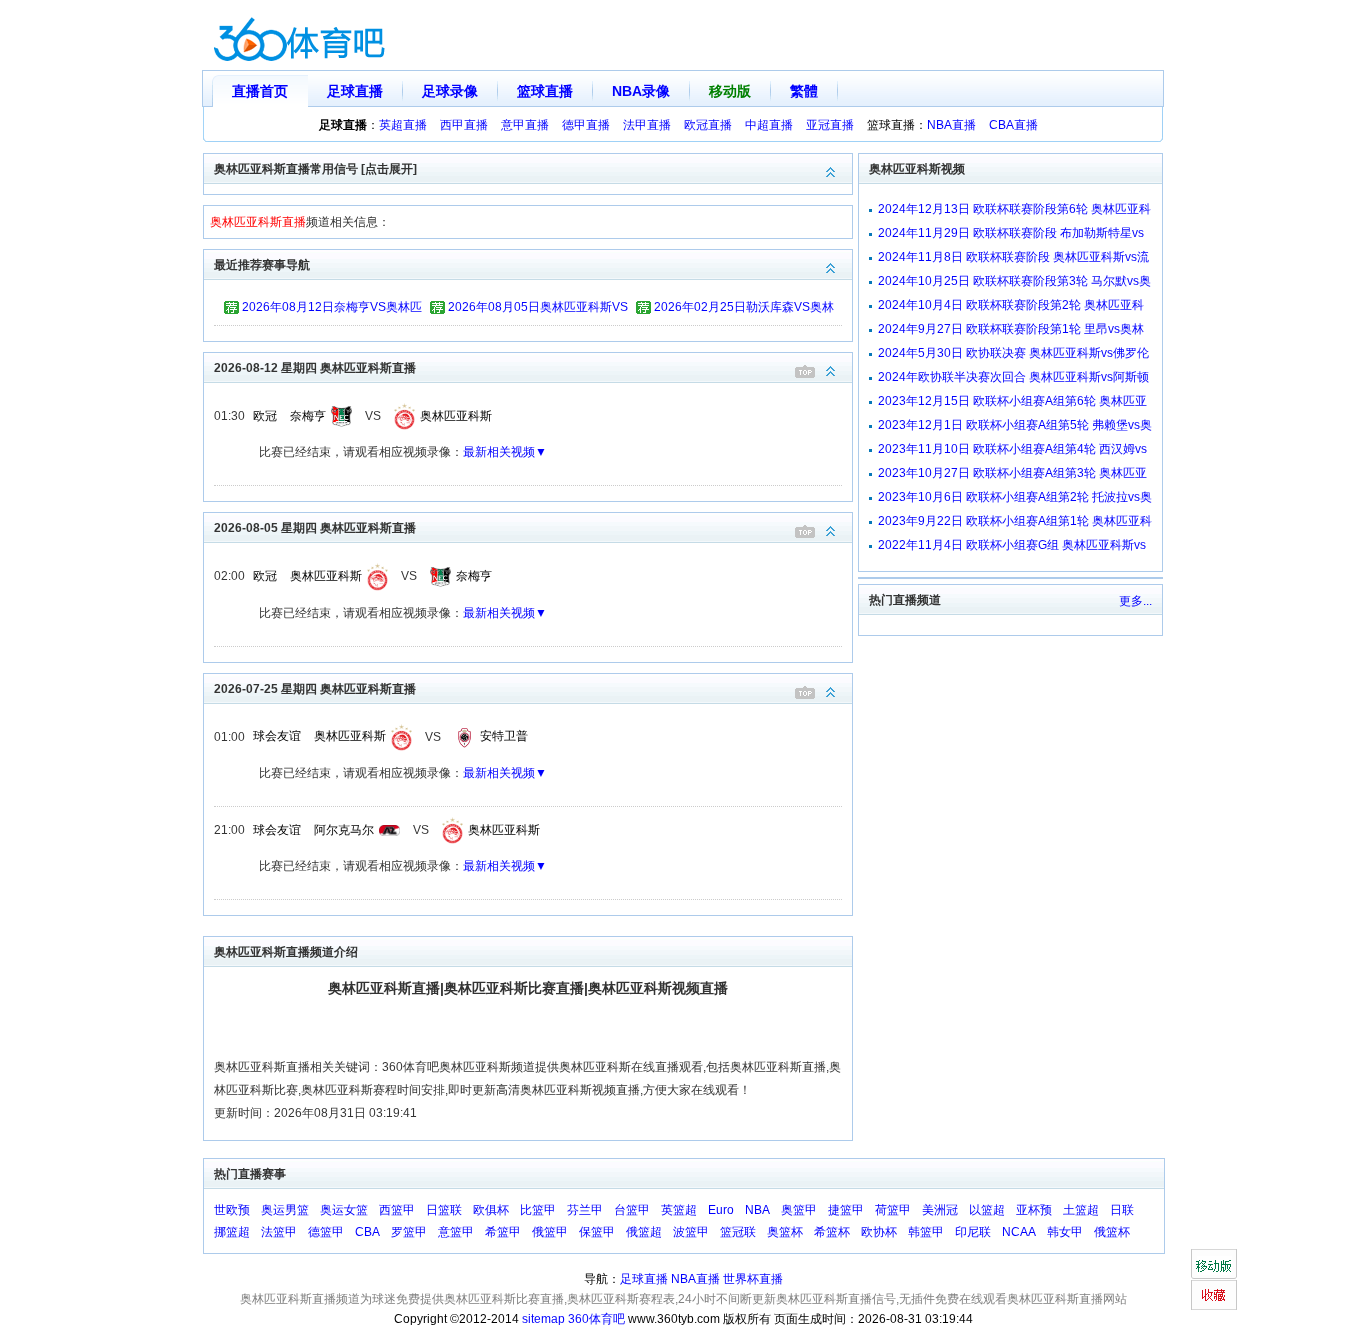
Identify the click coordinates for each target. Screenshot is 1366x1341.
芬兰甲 (585, 1210)
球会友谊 (277, 736)
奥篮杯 (785, 1232)
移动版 (730, 91)
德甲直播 (586, 125)
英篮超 (679, 1210)
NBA (757, 1210)
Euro (721, 1210)
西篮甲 (397, 1210)
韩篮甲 (926, 1232)
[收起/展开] (831, 371)
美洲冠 (940, 1210)
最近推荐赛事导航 (262, 265)
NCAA (1019, 1232)
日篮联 (444, 1210)
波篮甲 (691, 1232)
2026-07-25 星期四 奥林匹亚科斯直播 (315, 689)
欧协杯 (879, 1232)
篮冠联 (738, 1232)
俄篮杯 (1112, 1232)
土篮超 (1081, 1210)
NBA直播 (951, 125)
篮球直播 (545, 91)
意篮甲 (456, 1232)
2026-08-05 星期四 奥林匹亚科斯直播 (315, 528)
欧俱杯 (491, 1210)
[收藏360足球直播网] (1213, 1295)
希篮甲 (503, 1232)
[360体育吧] (299, 35)
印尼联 (973, 1232)
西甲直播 (464, 125)
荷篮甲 (893, 1210)
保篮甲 (597, 1232)
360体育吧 (596, 1319)
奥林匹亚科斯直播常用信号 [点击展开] (315, 169)
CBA (367, 1232)
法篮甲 (279, 1232)
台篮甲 (632, 1210)
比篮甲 (538, 1210)
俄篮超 (644, 1232)
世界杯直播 (753, 1279)
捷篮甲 (846, 1210)
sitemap (543, 1319)
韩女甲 (1065, 1232)
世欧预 (232, 1210)
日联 (1122, 1210)
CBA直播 (1013, 125)
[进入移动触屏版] (1213, 1264)
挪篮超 (232, 1232)
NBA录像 (641, 91)
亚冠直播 (830, 125)
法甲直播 (647, 125)
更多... (1135, 601)
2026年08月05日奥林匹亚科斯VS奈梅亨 (538, 310)
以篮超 (987, 1210)
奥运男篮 (285, 1210)
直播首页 (260, 91)
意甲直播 (525, 125)
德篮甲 (326, 1232)
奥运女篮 (344, 1210)
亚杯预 (1034, 1210)
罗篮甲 (409, 1232)
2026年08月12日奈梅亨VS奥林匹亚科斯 (332, 310)
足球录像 (450, 91)
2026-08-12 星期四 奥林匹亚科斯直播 (315, 368)
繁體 (804, 91)
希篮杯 (832, 1232)
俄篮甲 (550, 1232)
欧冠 (265, 416)
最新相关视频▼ (505, 452)
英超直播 (403, 125)
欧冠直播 (708, 125)
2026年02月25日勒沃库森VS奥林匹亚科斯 (744, 310)
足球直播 (355, 91)
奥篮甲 (799, 1210)
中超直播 (769, 125)
